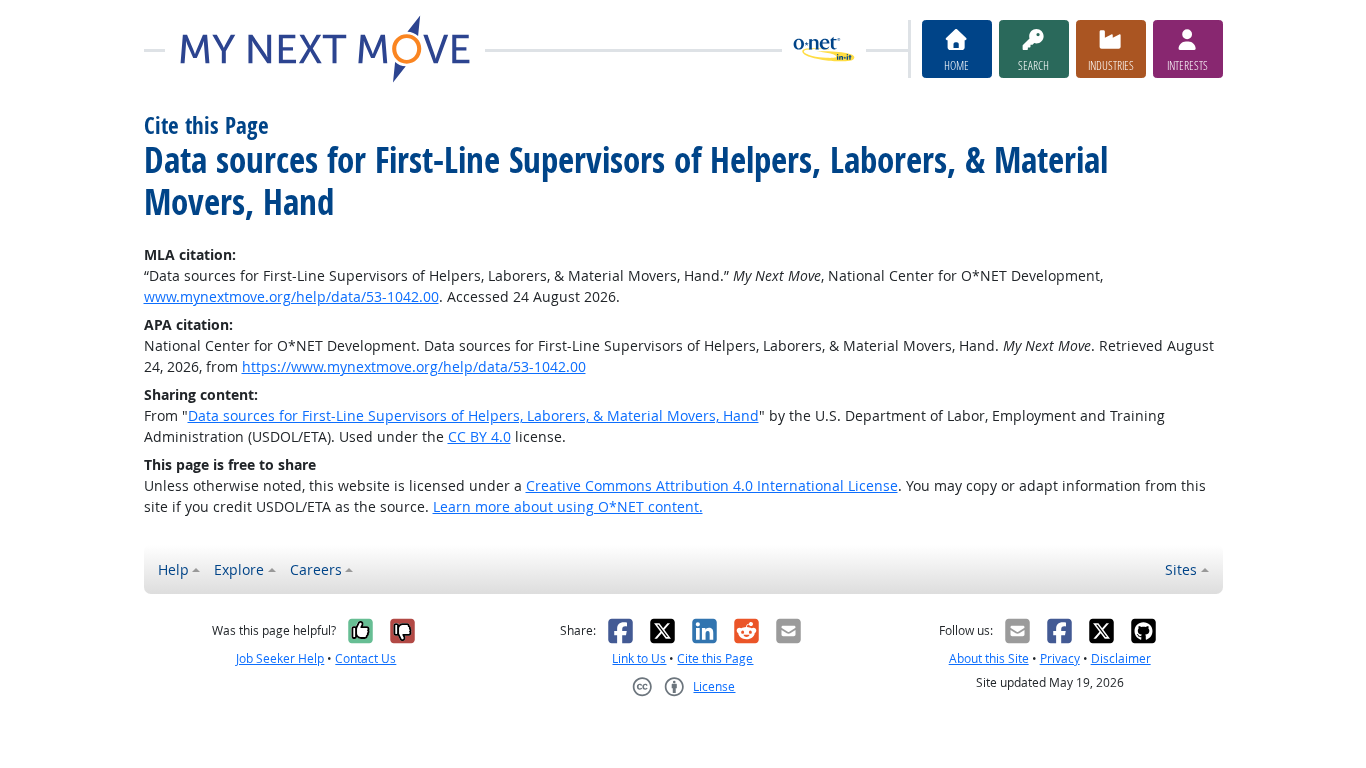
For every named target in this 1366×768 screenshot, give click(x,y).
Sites (1181, 569)
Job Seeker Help (280, 658)
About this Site (989, 658)
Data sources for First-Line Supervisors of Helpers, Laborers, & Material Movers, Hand (473, 415)
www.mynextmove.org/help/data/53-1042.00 (291, 296)
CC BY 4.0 (479, 436)
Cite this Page (715, 658)
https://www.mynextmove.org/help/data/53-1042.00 (414, 366)
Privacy (1060, 658)
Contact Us (365, 658)
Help (173, 569)
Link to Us (639, 658)
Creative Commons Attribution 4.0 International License (712, 485)
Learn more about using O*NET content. (568, 506)
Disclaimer (1121, 658)
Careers (316, 569)
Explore (239, 569)
